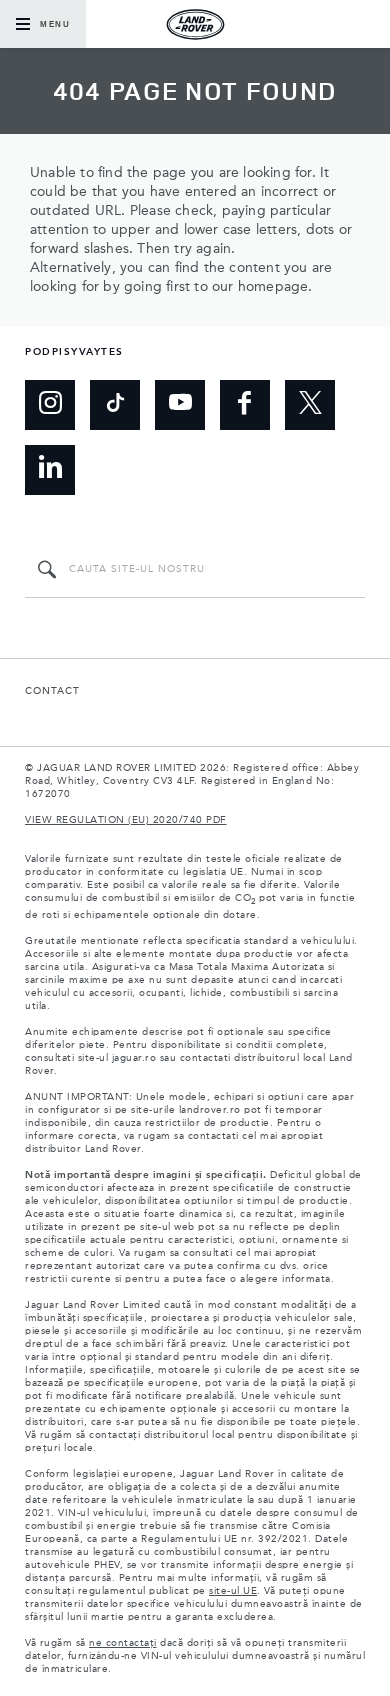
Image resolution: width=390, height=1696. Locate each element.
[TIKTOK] (115, 405)
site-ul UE (233, 1591)
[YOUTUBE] (180, 405)
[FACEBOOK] (245, 405)
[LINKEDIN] (50, 470)
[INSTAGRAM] (50, 405)
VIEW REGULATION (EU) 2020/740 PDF (126, 820)
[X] (310, 405)
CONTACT (52, 691)
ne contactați (123, 1643)
